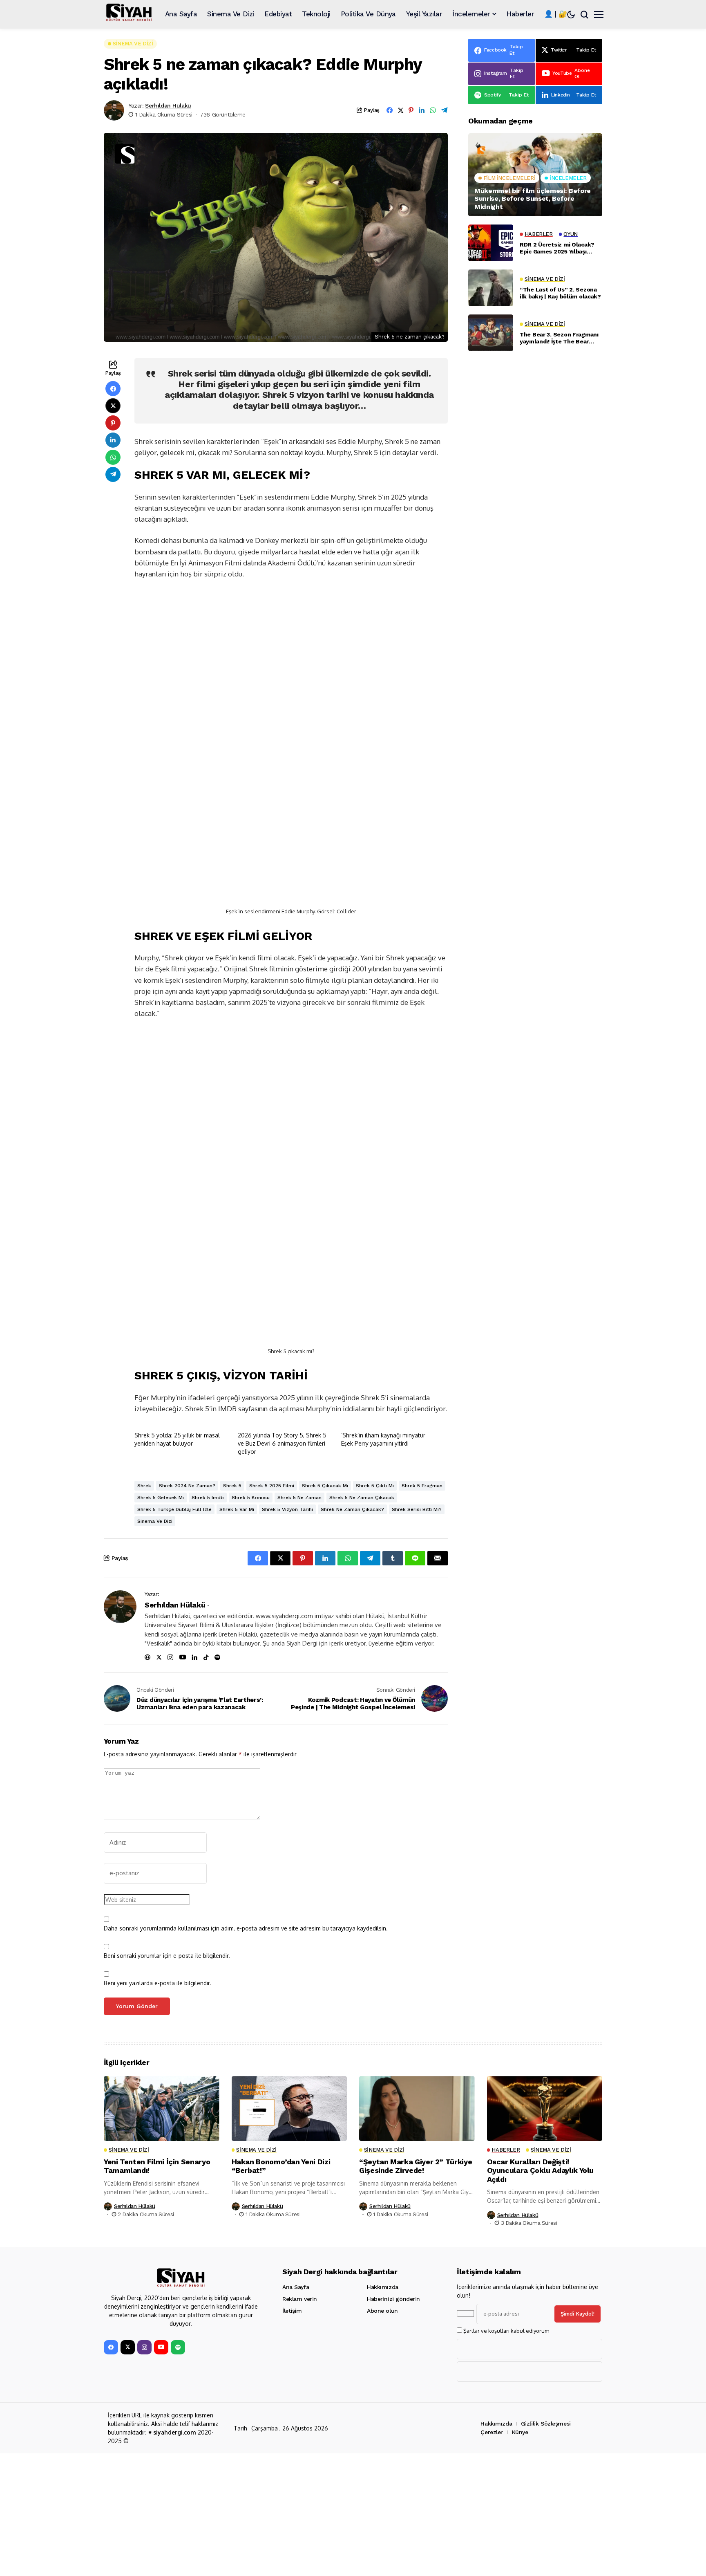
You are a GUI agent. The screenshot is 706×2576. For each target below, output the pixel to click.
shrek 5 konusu (251, 1498)
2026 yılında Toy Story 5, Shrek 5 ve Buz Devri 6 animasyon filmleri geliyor (282, 1443)
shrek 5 (232, 1486)
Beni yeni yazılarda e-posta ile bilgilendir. (158, 1983)
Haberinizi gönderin (393, 2299)
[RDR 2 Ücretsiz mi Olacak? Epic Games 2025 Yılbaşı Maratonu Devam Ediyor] (491, 243)
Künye (520, 2432)
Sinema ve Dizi (155, 1521)
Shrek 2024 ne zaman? (187, 1486)
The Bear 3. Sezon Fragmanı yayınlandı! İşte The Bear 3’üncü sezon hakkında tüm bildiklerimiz (559, 338)
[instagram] (144, 2347)
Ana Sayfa (296, 2287)
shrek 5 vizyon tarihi (287, 1509)
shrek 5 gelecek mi (161, 1498)
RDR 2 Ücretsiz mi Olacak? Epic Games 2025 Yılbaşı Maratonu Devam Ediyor (557, 248)
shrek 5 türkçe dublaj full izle (174, 1509)
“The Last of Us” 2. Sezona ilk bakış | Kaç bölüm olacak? (560, 293)
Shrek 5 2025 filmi (272, 1486)
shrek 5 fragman (422, 1486)
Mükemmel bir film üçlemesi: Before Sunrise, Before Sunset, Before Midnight (533, 198)
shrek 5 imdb (208, 1498)
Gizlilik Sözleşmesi (546, 2424)
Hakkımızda (383, 2287)
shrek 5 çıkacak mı (325, 1486)
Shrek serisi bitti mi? (417, 1509)
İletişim (292, 2311)
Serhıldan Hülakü (168, 105)
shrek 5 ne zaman (299, 1498)
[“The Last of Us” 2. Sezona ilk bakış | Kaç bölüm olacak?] (491, 288)
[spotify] (178, 2347)
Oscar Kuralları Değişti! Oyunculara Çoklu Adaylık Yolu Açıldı (541, 2170)
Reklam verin (300, 2299)
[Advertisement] (535, 679)
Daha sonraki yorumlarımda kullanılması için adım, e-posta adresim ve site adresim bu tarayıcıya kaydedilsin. (246, 1928)
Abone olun (382, 2311)
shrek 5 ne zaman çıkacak (362, 1498)
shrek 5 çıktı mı (375, 1486)
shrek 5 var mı (237, 1509)
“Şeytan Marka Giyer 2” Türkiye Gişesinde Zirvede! (416, 2166)
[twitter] (128, 2347)
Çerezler (492, 2432)
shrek (144, 1486)
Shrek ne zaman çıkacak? (352, 1509)
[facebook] (111, 2347)
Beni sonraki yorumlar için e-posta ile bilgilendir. (167, 1956)
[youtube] (161, 2347)
